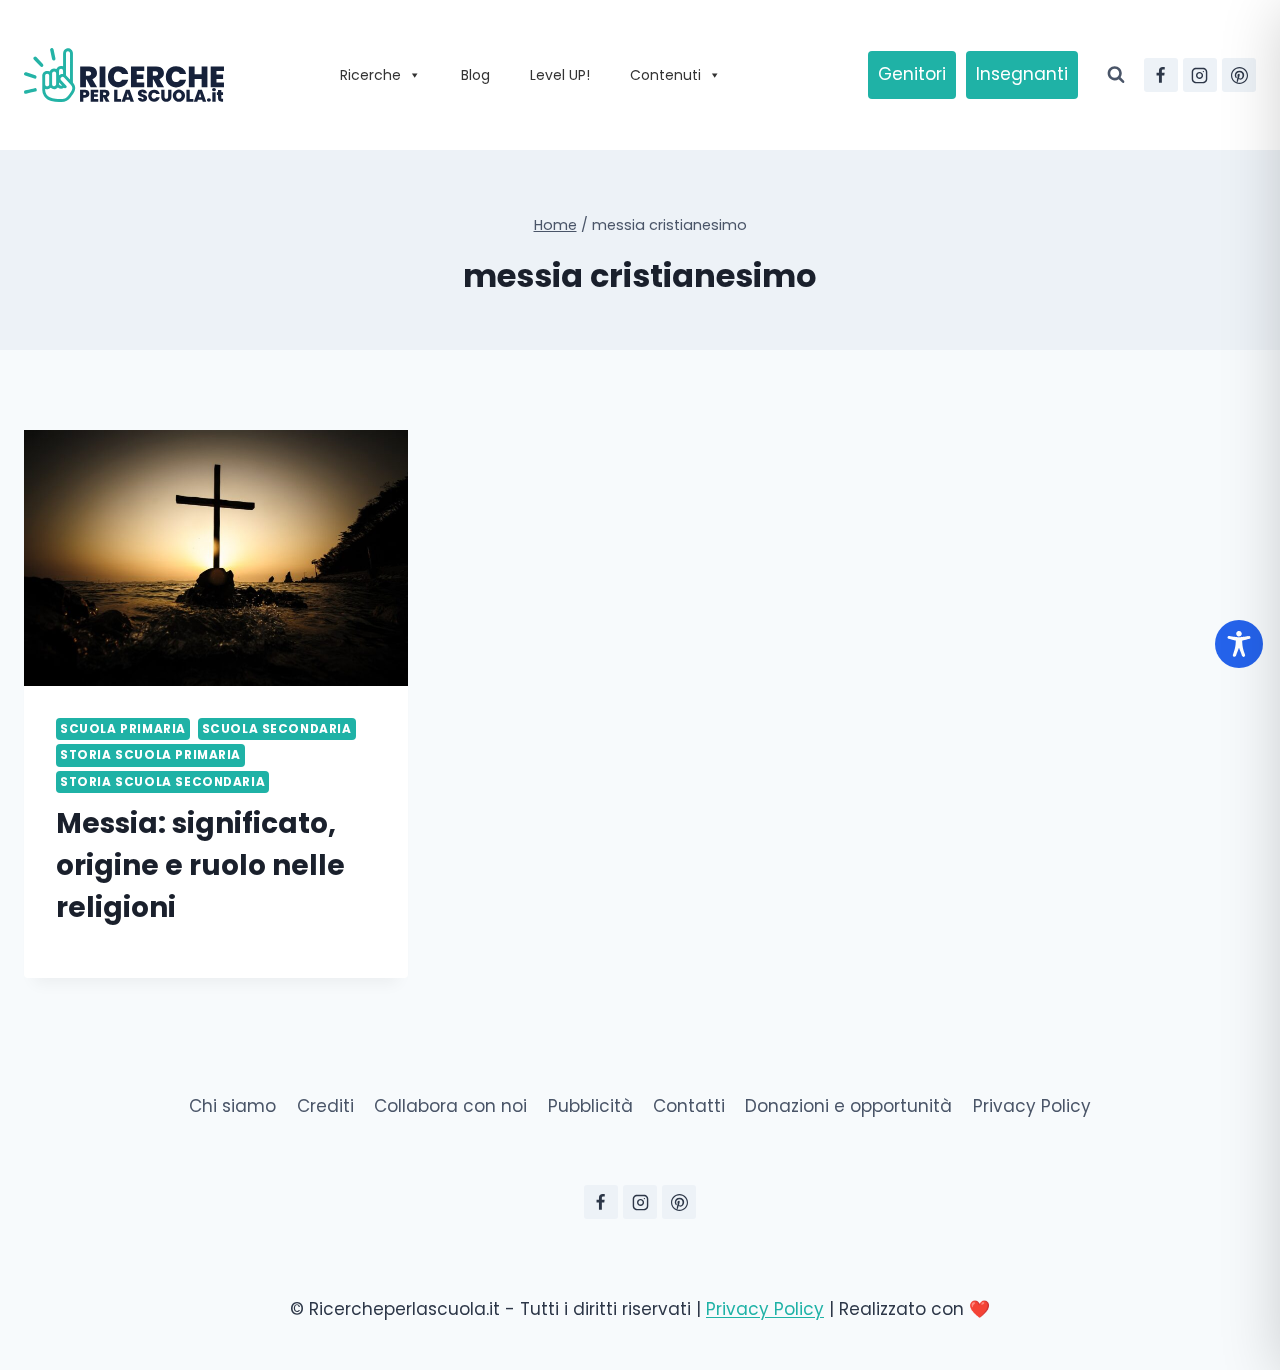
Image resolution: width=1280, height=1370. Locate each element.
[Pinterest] (1239, 75)
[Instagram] (1200, 75)
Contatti (689, 1106)
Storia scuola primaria (150, 755)
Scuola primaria (123, 729)
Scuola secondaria (277, 729)
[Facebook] (1161, 75)
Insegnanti (1022, 74)
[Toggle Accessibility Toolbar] (1239, 644)
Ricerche (370, 75)
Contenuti (665, 75)
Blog (475, 75)
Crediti (325, 1106)
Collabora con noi (450, 1106)
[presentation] (216, 558)
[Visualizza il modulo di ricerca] (1116, 75)
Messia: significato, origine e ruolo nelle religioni (200, 865)
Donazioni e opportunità (848, 1106)
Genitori (912, 74)
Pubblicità (590, 1106)
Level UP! (560, 75)
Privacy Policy (1032, 1106)
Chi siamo (232, 1106)
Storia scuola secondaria (162, 782)
